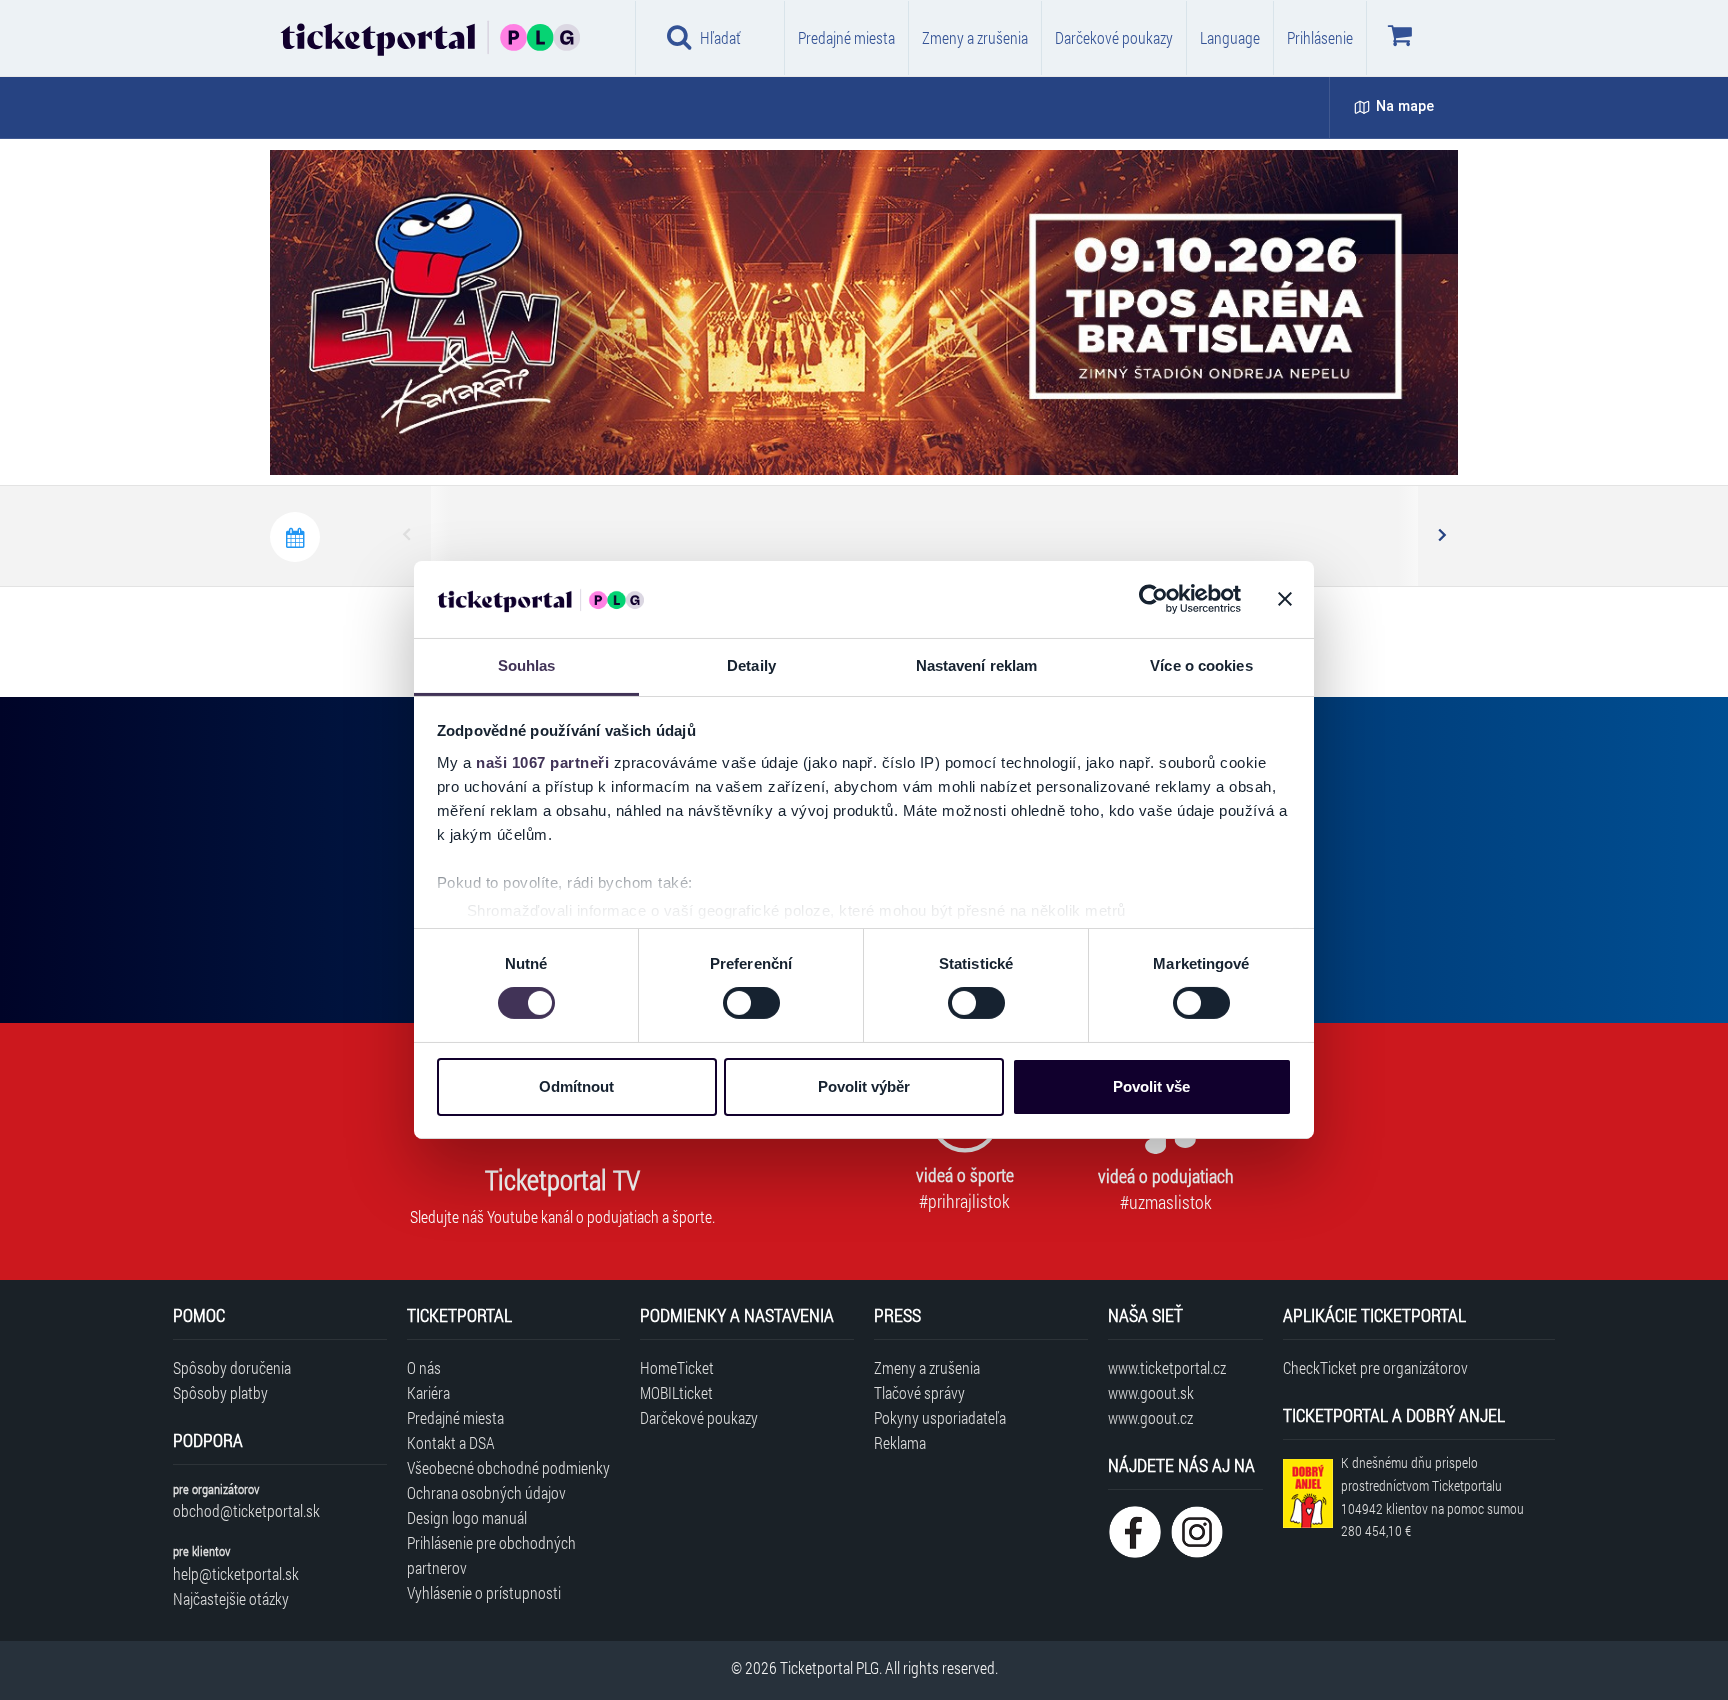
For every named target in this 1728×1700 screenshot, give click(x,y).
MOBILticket (676, 1392)
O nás (424, 1367)
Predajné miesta (846, 37)
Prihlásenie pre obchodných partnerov (491, 1555)
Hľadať (720, 37)
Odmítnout (576, 1086)
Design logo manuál (467, 1517)
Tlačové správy (919, 1392)
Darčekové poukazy (1114, 37)
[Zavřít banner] (1285, 599)
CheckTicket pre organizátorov (1375, 1367)
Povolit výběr (864, 1086)
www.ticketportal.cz (1167, 1367)
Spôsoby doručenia (232, 1367)
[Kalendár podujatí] (295, 537)
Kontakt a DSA (451, 1442)
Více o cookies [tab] (1201, 665)
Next (1441, 536)
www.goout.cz (1150, 1417)
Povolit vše (1151, 1086)
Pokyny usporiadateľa (940, 1417)
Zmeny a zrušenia (975, 37)
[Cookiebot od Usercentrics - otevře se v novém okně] (1153, 599)
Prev (408, 536)
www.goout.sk (1151, 1392)
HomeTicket (677, 1367)
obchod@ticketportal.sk (246, 1510)
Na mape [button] (1405, 106)
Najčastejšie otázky (231, 1598)
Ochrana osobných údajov (486, 1492)
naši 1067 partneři (542, 762)
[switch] (751, 1003)
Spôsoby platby (220, 1392)
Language (1230, 37)
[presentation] (1328, 435)
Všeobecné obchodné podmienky (508, 1467)
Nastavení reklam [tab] (977, 665)
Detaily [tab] (751, 665)
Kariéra (428, 1392)
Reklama (900, 1442)
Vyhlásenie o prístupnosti (484, 1592)
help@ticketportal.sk (236, 1573)
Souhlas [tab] (527, 665)
